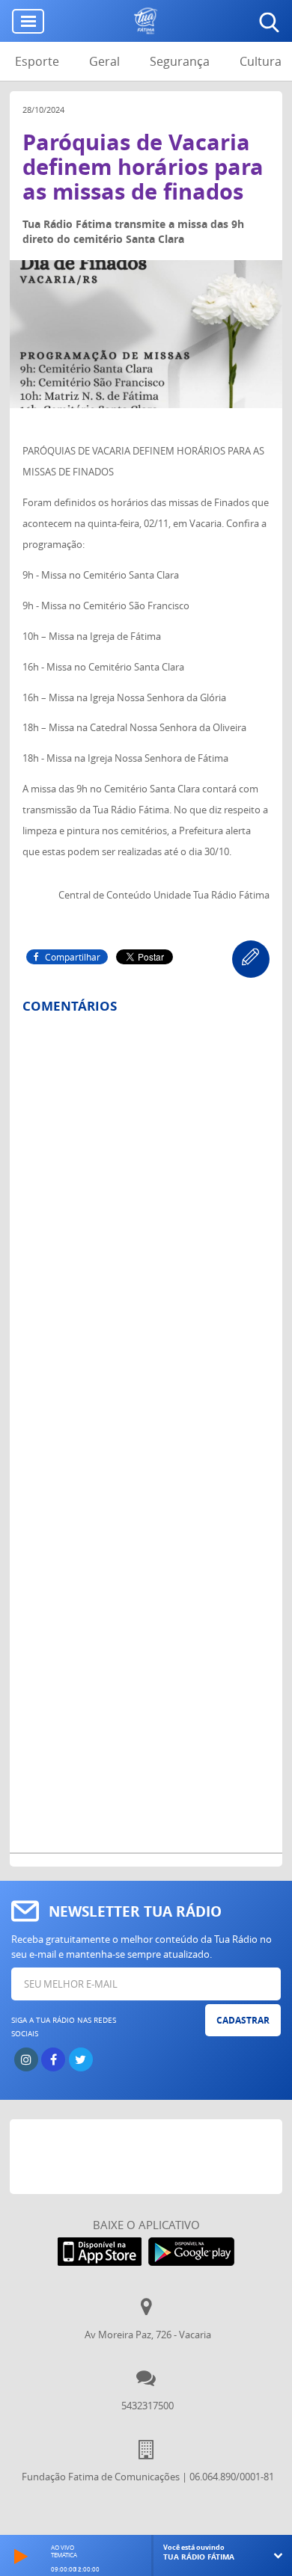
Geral (104, 61)
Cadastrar (243, 2020)
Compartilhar (73, 957)
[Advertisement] (151, 2157)
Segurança (180, 61)
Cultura (261, 61)
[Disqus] (146, 1221)
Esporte (37, 61)
